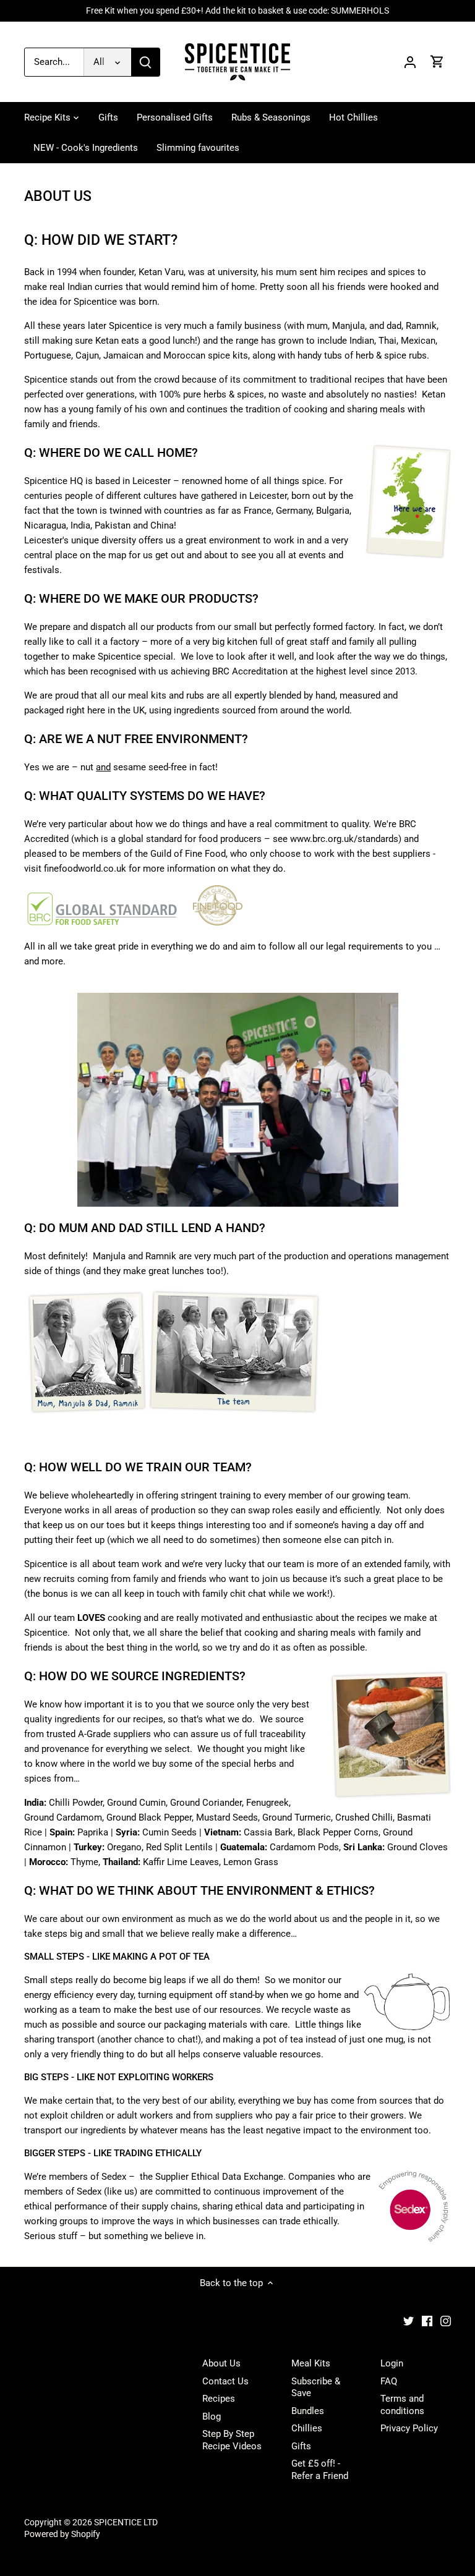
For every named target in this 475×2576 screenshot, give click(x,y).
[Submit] (145, 62)
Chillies (307, 2428)
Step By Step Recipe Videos (232, 2440)
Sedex (114, 2177)
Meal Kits (311, 2363)
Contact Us (225, 2381)
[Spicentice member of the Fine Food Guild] (218, 922)
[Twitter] (409, 2321)
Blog (212, 2417)
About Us (221, 2363)
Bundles (308, 2411)
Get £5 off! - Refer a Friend (320, 2470)
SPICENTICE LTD (126, 2522)
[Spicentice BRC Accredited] (102, 922)
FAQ (389, 2381)
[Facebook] (427, 2321)
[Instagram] (446, 2321)
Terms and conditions (402, 2405)
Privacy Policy (409, 2428)
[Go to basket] (437, 62)
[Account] (410, 62)
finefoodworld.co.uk (85, 869)
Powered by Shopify (62, 2534)
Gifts (301, 2446)
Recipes (219, 2399)
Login (392, 2363)
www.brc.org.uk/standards (344, 839)
